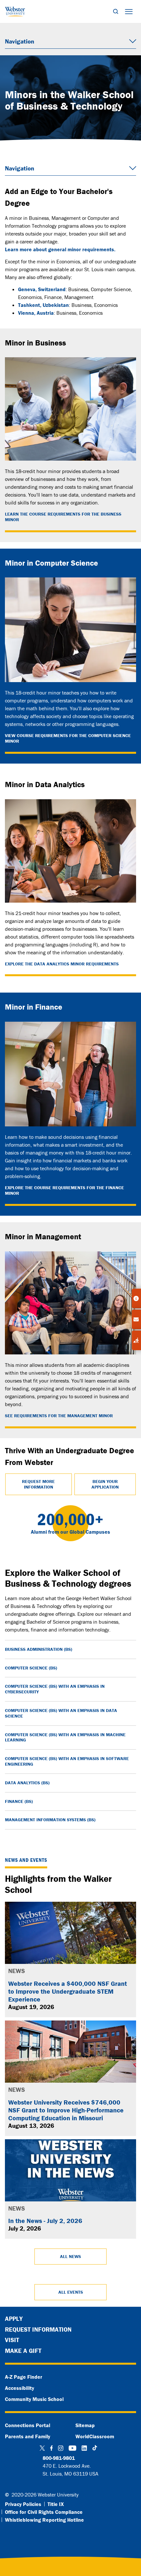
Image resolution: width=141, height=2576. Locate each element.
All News (70, 2256)
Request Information (38, 2329)
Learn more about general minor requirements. (60, 249)
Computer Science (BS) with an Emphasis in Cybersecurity (55, 1689)
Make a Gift (23, 2351)
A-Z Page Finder (24, 2377)
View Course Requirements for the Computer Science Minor (68, 738)
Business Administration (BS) (39, 1649)
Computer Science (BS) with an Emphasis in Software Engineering (67, 1761)
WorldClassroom (95, 2436)
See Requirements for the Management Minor (59, 1416)
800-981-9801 (59, 2458)
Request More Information (38, 1484)
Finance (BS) (19, 1801)
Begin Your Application (105, 1484)
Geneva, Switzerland (42, 289)
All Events (71, 2292)
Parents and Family (28, 2436)
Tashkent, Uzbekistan (43, 305)
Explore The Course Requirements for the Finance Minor (64, 1191)
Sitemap (85, 2425)
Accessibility (20, 2388)
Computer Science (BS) (31, 1668)
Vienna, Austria (36, 313)
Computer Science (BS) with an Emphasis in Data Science (61, 1713)
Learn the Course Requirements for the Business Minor (63, 517)
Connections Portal (28, 2425)
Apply (14, 2319)
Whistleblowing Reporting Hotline (44, 2520)
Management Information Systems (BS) (50, 1820)
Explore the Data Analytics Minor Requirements (62, 964)
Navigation (20, 41)
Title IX (56, 2504)
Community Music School (34, 2399)
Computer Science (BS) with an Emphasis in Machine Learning (65, 1737)
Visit (12, 2340)
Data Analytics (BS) (27, 1783)
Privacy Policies (23, 2504)
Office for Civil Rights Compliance (44, 2512)
